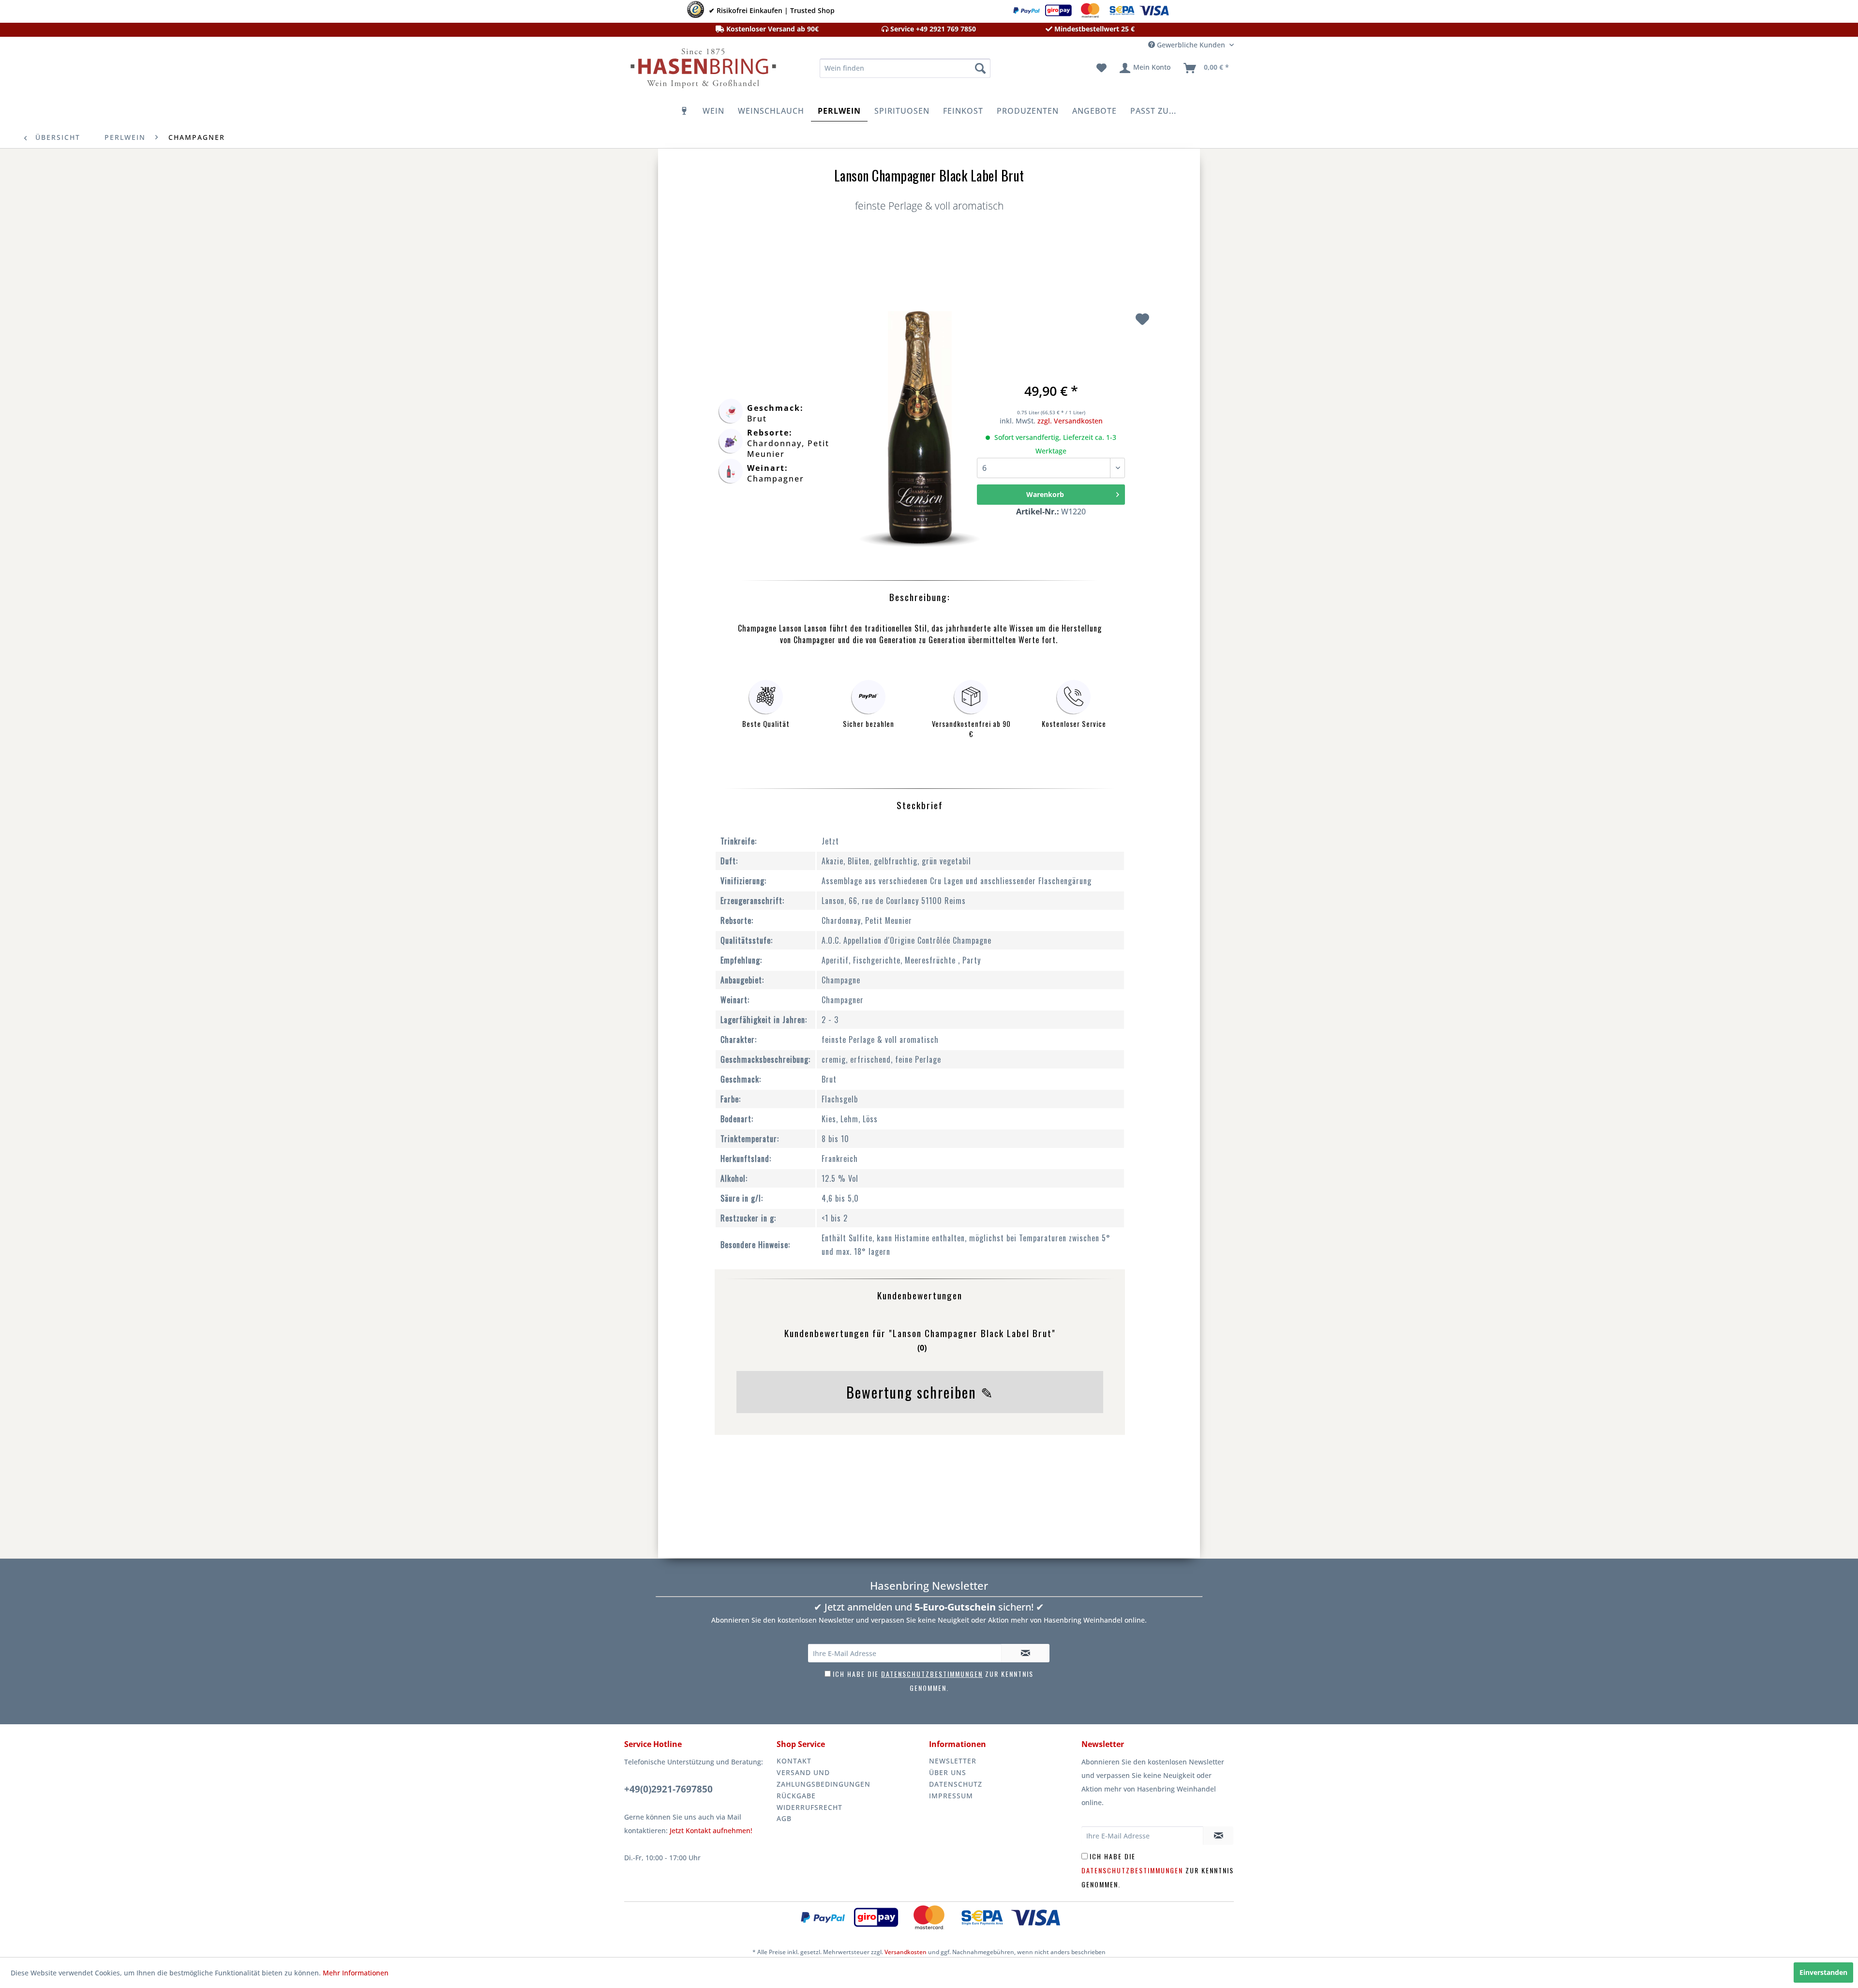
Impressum (951, 1796)
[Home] (685, 111)
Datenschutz (956, 1784)
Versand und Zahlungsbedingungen (824, 1778)
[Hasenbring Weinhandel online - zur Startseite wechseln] (702, 71)
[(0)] (920, 1365)
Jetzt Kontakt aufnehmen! (711, 1830)
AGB (784, 1818)
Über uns (948, 1772)
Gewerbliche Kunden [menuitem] (1191, 45)
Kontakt (794, 1761)
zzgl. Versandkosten (1070, 421)
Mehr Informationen (356, 1973)
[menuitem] (905, 68)
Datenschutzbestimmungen (932, 1674)
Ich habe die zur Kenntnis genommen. (1158, 1870)
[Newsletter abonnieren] (1025, 1653)
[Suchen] (980, 68)
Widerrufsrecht (809, 1807)
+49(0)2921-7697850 (668, 1789)
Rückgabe (796, 1796)
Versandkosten (906, 1952)
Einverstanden (1823, 1972)
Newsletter (953, 1761)
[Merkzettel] (1101, 68)
